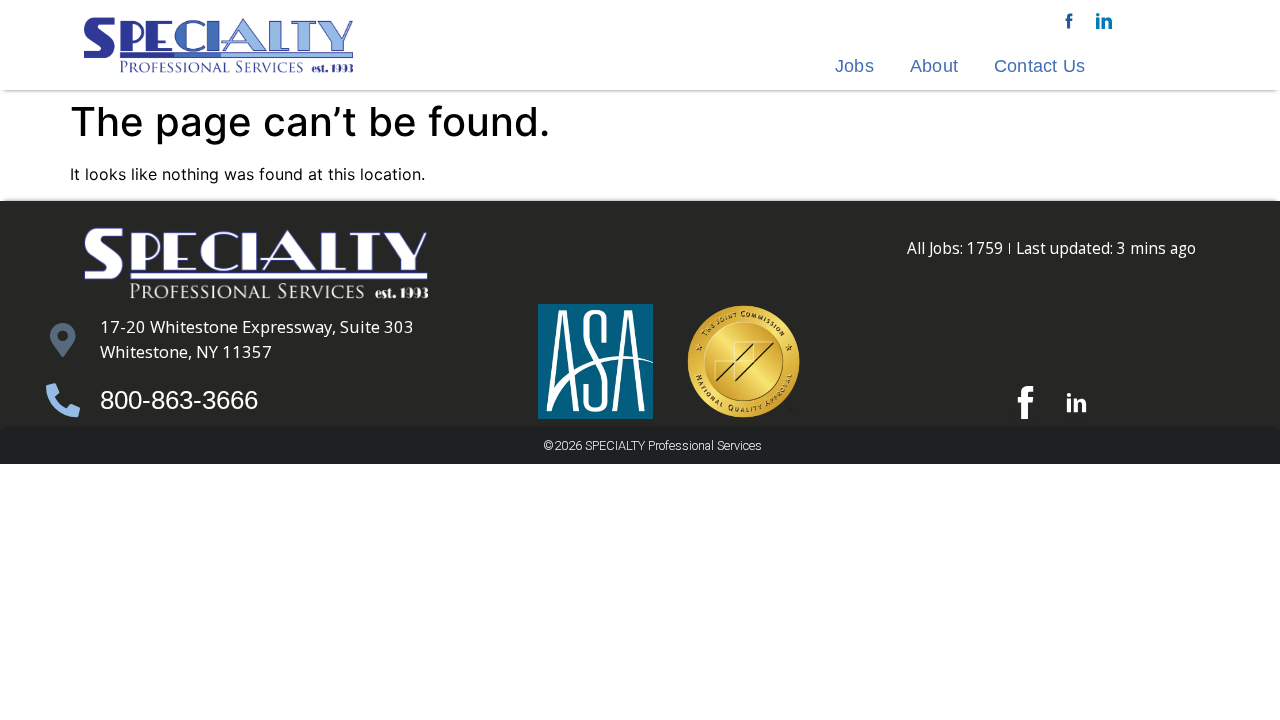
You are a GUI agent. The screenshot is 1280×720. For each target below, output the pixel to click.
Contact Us (1039, 66)
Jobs (854, 66)
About (934, 66)
